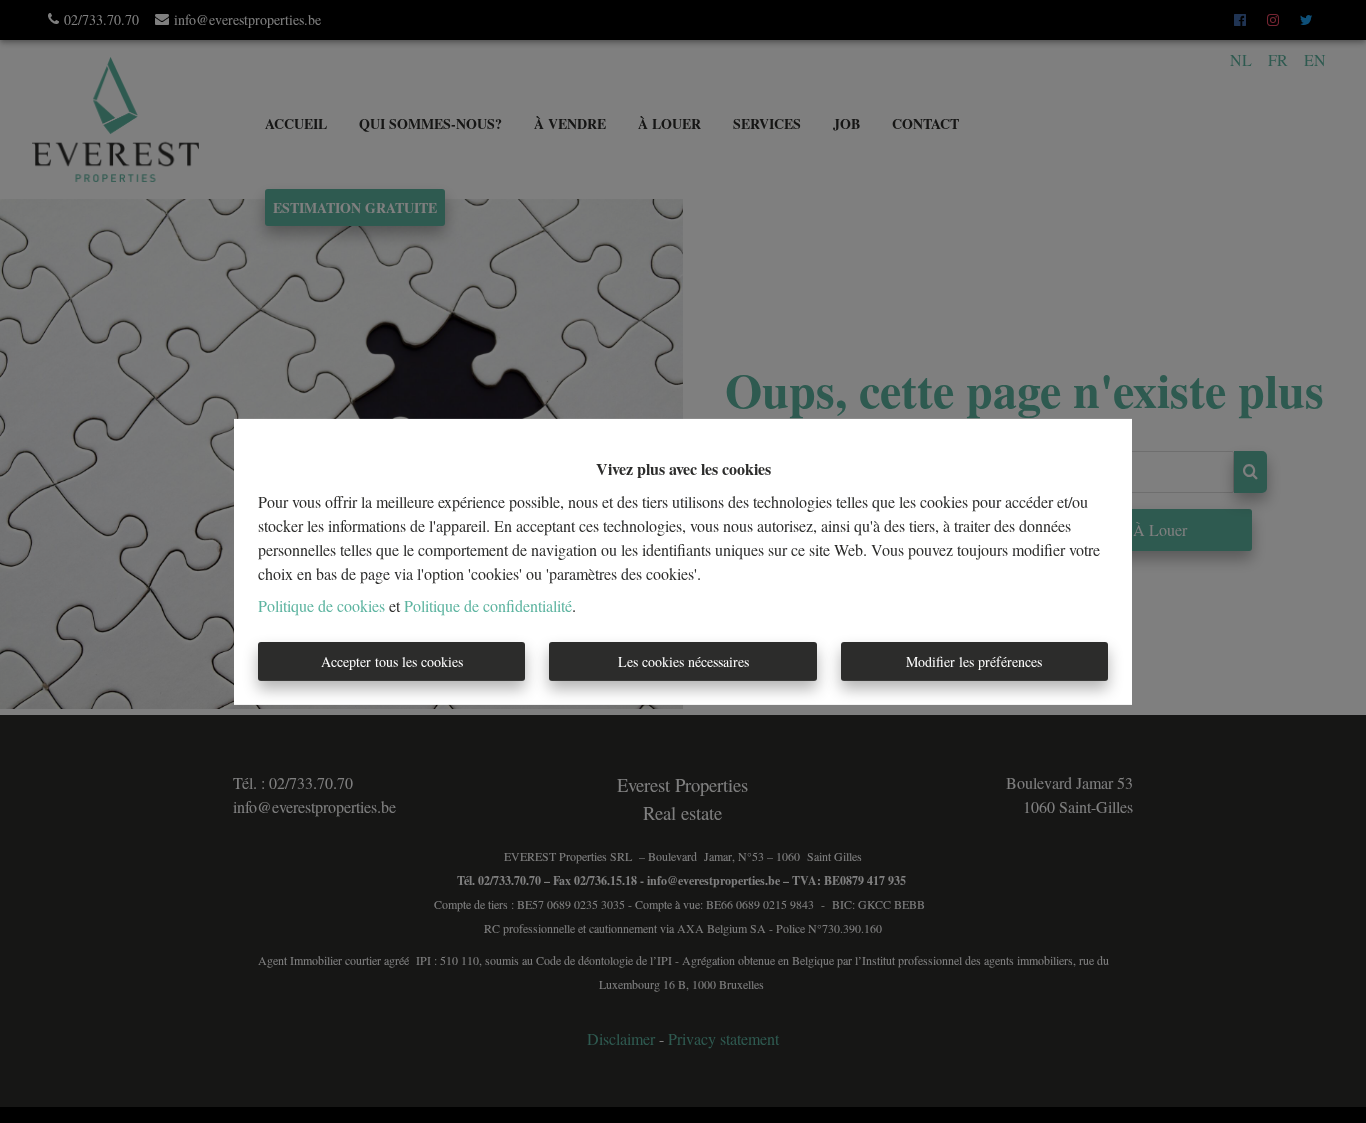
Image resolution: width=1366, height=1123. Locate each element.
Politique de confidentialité (488, 605)
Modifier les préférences (974, 661)
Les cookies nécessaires (683, 661)
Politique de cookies (321, 605)
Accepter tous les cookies (392, 661)
